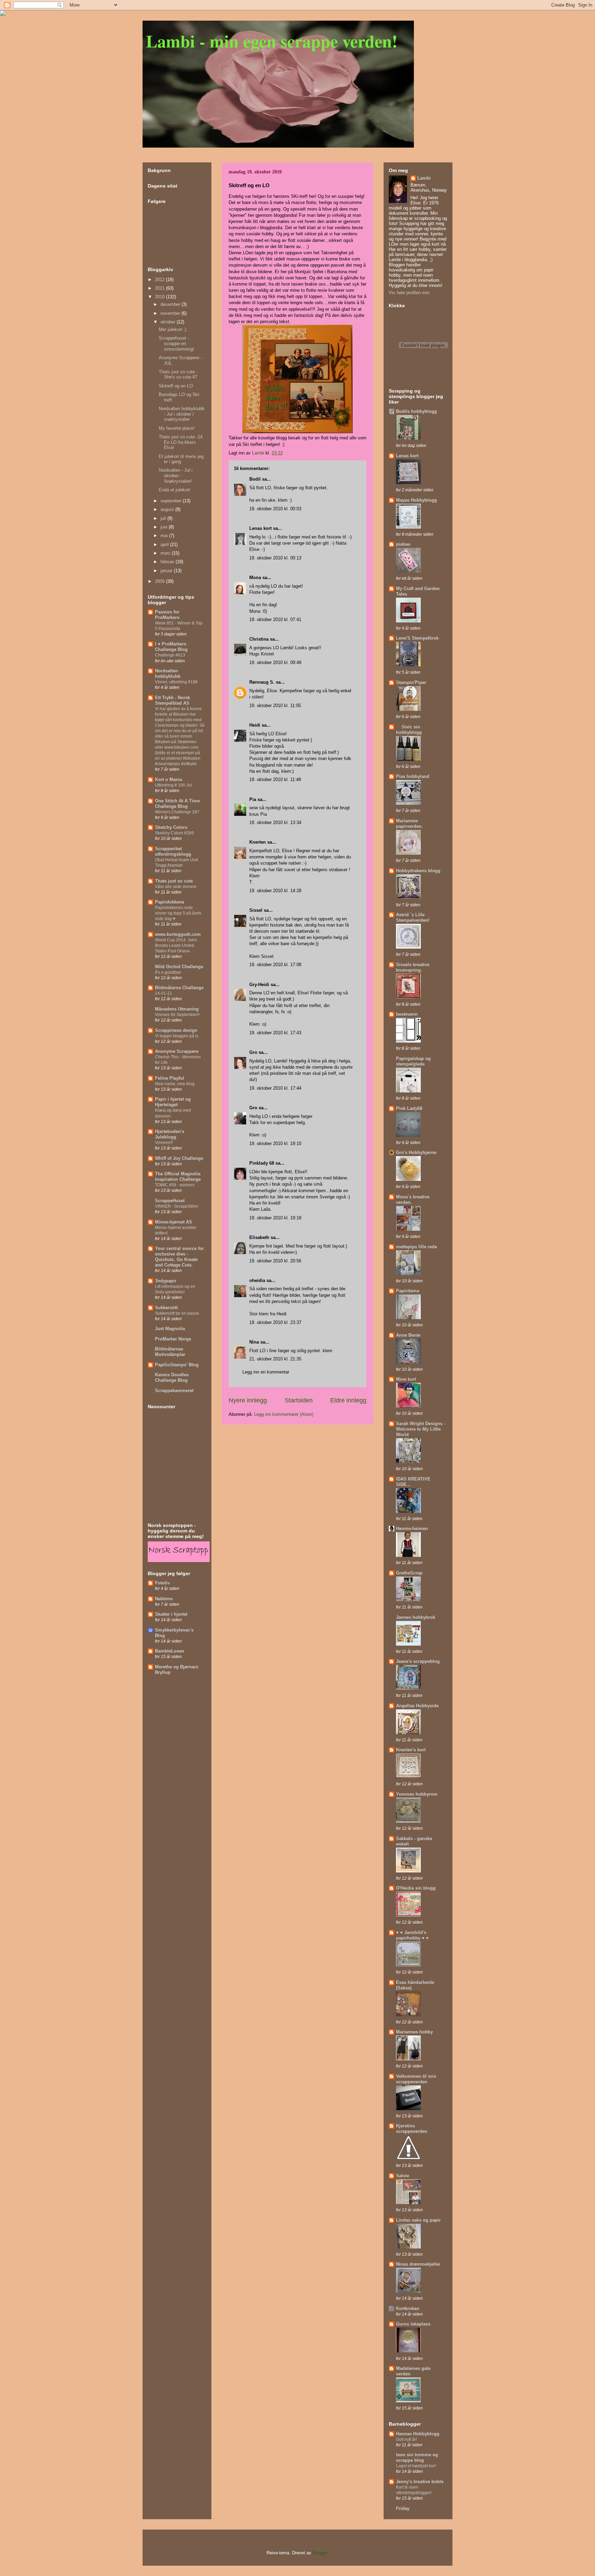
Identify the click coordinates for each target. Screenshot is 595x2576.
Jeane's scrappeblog (418, 1661)
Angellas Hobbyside (417, 1706)
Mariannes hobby (414, 2032)
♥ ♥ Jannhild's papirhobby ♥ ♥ (412, 1935)
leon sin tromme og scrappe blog (417, 2457)
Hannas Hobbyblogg (418, 2434)
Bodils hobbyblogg (416, 411)
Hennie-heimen (412, 1529)
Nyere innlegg (248, 1400)
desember (171, 304)
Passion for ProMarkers (167, 615)
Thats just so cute (174, 881)
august (168, 509)
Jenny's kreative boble (420, 2482)
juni (165, 527)
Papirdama (408, 1291)
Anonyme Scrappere (177, 1051)
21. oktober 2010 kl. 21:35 (275, 1359)
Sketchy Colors (171, 827)
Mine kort (406, 1379)
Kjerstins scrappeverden (412, 2129)
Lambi (424, 178)
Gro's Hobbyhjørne (416, 1152)
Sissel (256, 910)
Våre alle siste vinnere (176, 887)
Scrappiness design (176, 1030)
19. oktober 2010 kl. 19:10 (275, 1143)
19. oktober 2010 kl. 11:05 (275, 706)
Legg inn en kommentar (266, 1372)
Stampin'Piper (411, 682)
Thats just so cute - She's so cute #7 (178, 375)
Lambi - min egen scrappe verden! (272, 41)
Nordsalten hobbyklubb (168, 674)
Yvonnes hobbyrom (417, 1794)
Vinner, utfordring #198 (176, 682)
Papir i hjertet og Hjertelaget (173, 1102)
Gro (253, 1052)
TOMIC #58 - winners (175, 1185)
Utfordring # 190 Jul (173, 785)
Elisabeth (259, 1237)
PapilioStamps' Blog (177, 1365)
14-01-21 (164, 993)
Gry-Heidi (259, 985)
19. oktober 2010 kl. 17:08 (275, 965)
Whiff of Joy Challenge (179, 1158)
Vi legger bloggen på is (177, 1036)
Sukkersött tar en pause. (178, 1313)
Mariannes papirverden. (409, 824)
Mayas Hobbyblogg (416, 500)
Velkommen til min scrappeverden (416, 2079)
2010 (160, 297)
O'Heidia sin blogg (416, 1888)
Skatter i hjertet (171, 1614)
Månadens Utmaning (177, 1009)
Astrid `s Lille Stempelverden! (413, 917)
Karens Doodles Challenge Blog (172, 1377)
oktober (169, 322)
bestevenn (407, 1014)
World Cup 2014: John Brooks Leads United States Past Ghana (176, 945)
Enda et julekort (174, 490)
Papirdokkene (170, 902)
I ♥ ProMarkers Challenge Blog (171, 647)
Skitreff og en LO (176, 386)
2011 (160, 288)
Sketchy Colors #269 (174, 833)
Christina (259, 639)
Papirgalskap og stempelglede (413, 1061)
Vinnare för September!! (177, 1015)
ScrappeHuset (170, 1201)
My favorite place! (177, 428)
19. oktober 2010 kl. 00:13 (275, 558)
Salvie (403, 2176)
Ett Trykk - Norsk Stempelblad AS (173, 700)
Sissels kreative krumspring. (413, 967)
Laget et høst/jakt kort (416, 2466)
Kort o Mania (169, 779)
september (172, 501)
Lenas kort (260, 528)
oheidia (257, 1280)
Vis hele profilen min (409, 293)
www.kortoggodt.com (178, 934)
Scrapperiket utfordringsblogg (173, 851)
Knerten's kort (411, 1750)
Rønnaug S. (262, 682)
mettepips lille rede (416, 1247)
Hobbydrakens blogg (418, 871)
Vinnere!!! (164, 1143)
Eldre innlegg (348, 1400)
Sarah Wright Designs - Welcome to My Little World (421, 1429)
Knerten (258, 842)
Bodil (255, 479)
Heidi (255, 725)
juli (164, 518)
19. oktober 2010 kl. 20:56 (275, 1261)
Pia (253, 799)
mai (165, 536)
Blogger (320, 2553)
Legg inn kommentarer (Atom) (284, 1414)
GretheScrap (409, 1573)
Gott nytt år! (406, 2439)
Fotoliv (162, 1583)
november (171, 313)
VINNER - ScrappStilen (177, 1206)
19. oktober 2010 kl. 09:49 (275, 662)
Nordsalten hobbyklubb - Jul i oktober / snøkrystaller (181, 414)
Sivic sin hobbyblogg (409, 730)
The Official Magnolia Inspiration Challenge (178, 1177)
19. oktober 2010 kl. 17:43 (275, 1033)
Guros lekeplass (413, 2324)
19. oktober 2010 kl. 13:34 (275, 822)
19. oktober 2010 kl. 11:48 (275, 779)
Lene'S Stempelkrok (417, 638)
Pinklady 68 (262, 1163)
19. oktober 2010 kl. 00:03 (275, 509)
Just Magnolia (170, 1329)
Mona (255, 578)
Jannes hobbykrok (416, 1617)
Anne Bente (408, 1335)
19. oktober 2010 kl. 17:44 (275, 1088)
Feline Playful (170, 1078)
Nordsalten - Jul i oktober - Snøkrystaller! (176, 475)
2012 (160, 280)
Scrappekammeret (174, 1391)
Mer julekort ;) (173, 329)
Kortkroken (408, 2308)
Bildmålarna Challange (179, 988)
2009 (160, 581)
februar (168, 562)
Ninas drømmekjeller (418, 2264)
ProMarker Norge (173, 1339)
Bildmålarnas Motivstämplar (170, 1352)
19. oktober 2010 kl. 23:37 (275, 1322)
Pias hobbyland (413, 776)
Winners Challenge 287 (177, 812)
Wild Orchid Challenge (179, 967)
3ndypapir (166, 1281)
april (165, 544)
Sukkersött (166, 1308)
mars (166, 553)
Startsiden (299, 1400)
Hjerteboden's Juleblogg (170, 1134)
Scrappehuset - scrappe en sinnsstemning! (176, 343)
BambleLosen (170, 1651)
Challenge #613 (170, 655)
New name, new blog (175, 1084)
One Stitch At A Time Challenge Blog (177, 804)
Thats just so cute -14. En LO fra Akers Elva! (181, 442)
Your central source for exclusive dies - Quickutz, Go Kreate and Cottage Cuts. (179, 1257)
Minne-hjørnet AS (174, 1222)
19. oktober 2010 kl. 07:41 (275, 619)
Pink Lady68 (409, 1108)
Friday (403, 2508)
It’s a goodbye (168, 972)
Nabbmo (164, 1599)
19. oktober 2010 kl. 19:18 (275, 1218)
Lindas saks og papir (418, 2220)
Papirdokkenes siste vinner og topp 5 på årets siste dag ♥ (178, 913)
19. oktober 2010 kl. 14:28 (275, 891)
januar (167, 571)
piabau (403, 544)
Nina (254, 1342)
